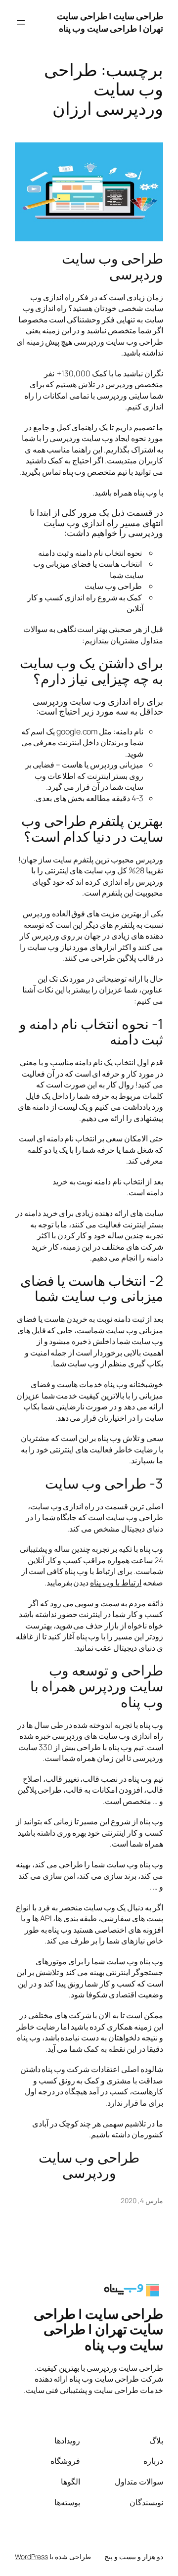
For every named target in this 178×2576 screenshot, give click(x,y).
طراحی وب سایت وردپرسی (112, 266)
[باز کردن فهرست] (21, 22)
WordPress (31, 2556)
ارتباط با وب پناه (116, 1582)
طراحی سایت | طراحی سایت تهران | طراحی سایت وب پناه (110, 22)
